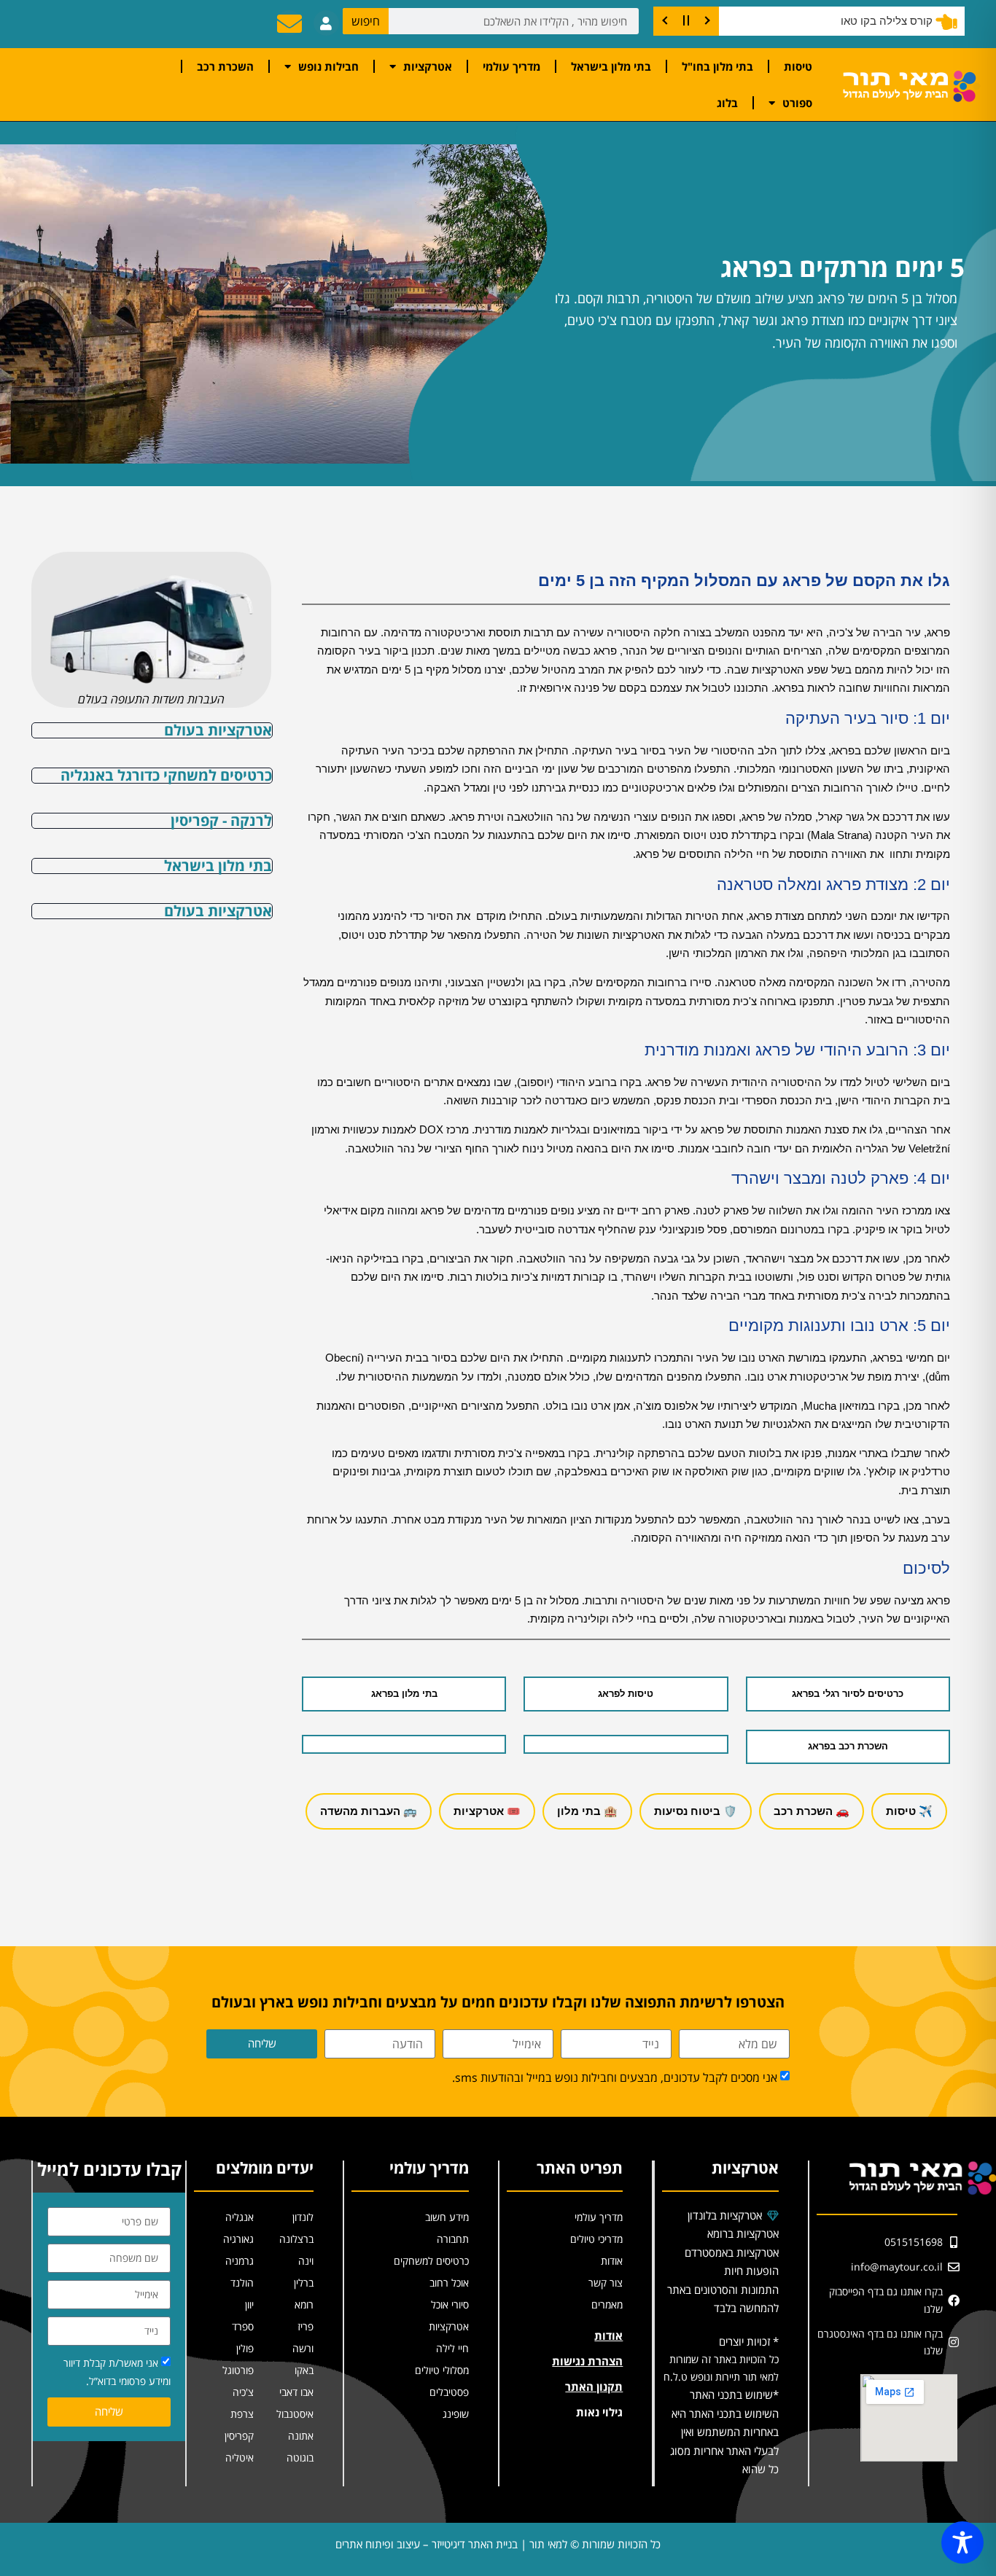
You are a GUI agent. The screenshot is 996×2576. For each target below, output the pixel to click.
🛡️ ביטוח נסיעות (696, 1811)
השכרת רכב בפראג (848, 1746)
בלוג (727, 103)
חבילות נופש (328, 66)
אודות (612, 2261)
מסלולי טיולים (442, 2370)
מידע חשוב (447, 2217)
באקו (304, 2370)
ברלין (304, 2283)
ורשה (303, 2348)
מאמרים (607, 2304)
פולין (245, 2348)
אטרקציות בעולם (218, 730)
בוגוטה (300, 2458)
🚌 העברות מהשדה (369, 1811)
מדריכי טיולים (596, 2239)
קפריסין (239, 2436)
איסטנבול (295, 2414)
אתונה (301, 2436)
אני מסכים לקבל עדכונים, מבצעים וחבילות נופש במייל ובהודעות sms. (615, 2078)
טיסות (798, 66)
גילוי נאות (599, 2412)
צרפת (242, 2414)
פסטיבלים (449, 2392)
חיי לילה (452, 2348)
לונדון (303, 2217)
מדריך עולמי (511, 66)
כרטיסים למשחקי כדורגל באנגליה (166, 775)
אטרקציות (428, 66)
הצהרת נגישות (587, 2361)
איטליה (240, 2458)
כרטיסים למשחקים (431, 2261)
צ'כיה (243, 2392)
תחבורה (453, 2239)
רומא (304, 2304)
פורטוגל (238, 2370)
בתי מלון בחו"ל (717, 66)
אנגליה (240, 2217)
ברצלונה (296, 2239)
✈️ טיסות (909, 1811)
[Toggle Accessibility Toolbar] (962, 2542)
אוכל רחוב (449, 2283)
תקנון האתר (594, 2386)
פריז (306, 2326)
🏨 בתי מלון (587, 1811)
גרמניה (240, 2261)
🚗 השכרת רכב (812, 1811)
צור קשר (606, 2283)
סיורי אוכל (450, 2304)
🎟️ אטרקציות (487, 1811)
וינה (306, 2261)
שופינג (456, 2414)
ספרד (243, 2326)
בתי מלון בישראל (611, 66)
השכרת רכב (225, 66)
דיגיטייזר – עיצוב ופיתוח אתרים (400, 2544)
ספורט (797, 103)
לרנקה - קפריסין (221, 820)
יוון (249, 2304)
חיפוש (366, 21)
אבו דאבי (296, 2392)
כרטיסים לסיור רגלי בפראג (848, 1694)
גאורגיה (238, 2239)
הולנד (242, 2283)
